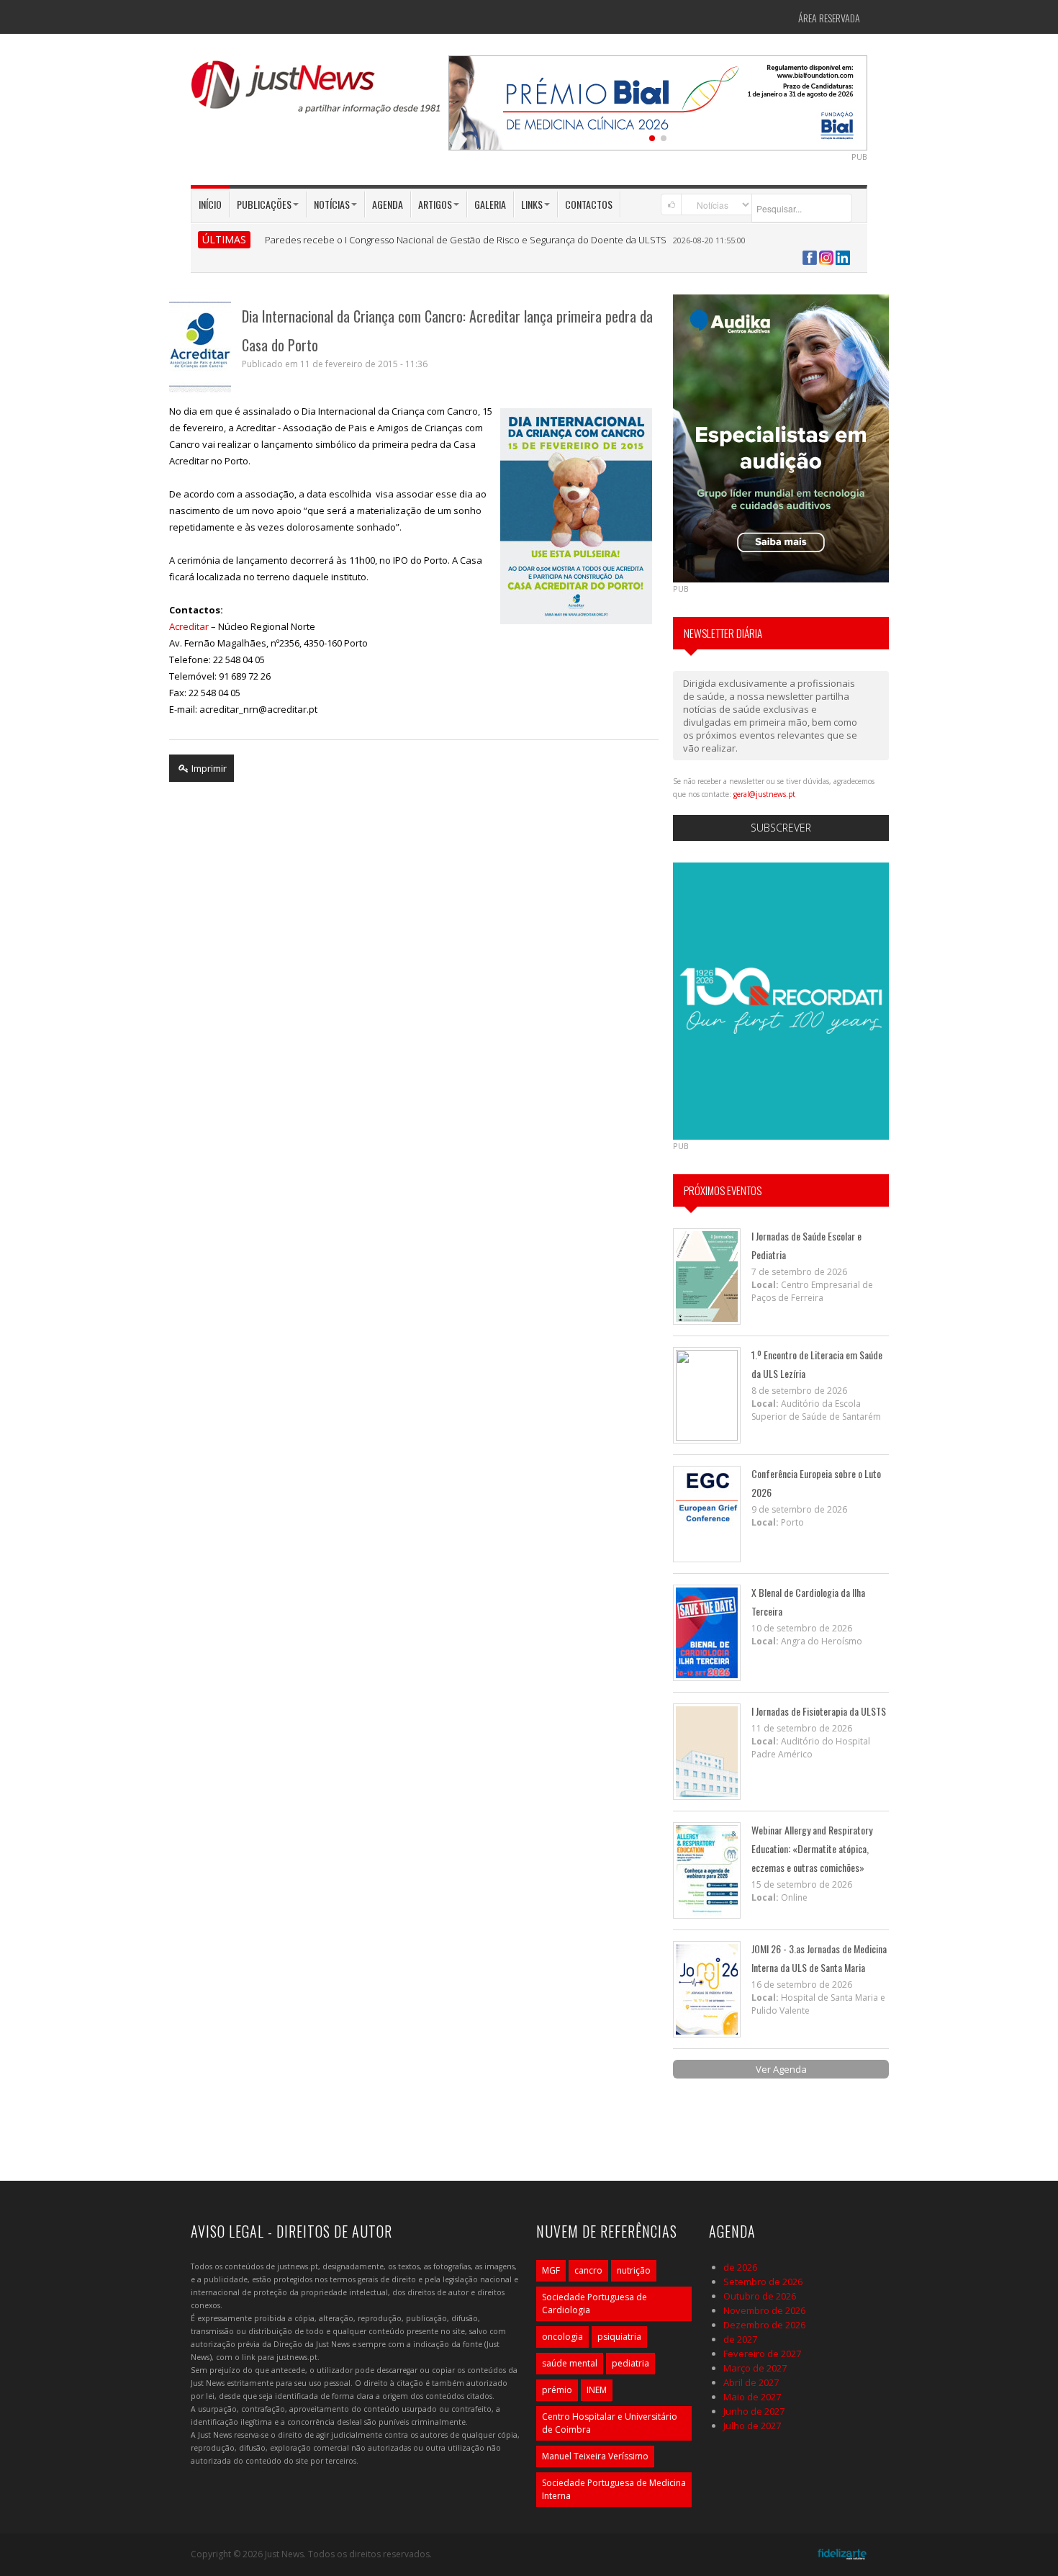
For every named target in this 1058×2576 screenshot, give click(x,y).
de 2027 (740, 2339)
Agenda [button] (388, 204)
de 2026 (740, 2267)
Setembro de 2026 (763, 2282)
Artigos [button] (435, 204)
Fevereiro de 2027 (762, 2354)
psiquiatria (619, 2337)
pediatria (630, 2363)
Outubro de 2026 (760, 2296)
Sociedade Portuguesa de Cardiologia (594, 2303)
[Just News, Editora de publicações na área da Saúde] (317, 92)
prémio (557, 2390)
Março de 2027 (755, 2368)
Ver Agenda (781, 2069)
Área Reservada (829, 18)
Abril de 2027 (751, 2382)
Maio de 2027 (752, 2397)
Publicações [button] (264, 204)
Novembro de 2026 (764, 2310)
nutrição (634, 2270)
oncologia (562, 2337)
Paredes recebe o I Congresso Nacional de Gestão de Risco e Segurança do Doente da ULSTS (466, 240)
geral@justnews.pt (764, 794)
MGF (551, 2270)
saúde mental (570, 2363)
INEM (597, 2390)
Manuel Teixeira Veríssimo (595, 2456)
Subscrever (781, 828)
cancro (588, 2270)
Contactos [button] (589, 204)
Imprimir (208, 768)
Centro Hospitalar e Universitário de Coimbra (610, 2423)
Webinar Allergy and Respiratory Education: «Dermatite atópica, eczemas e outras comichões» (812, 1848)
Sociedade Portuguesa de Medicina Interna (614, 2489)
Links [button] (532, 204)
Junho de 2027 (754, 2411)
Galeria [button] (490, 204)
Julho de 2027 (752, 2426)
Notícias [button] (332, 204)
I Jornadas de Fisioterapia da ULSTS (819, 1711)
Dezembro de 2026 (764, 2325)
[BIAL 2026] (658, 102)
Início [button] (210, 204)
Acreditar (189, 626)
